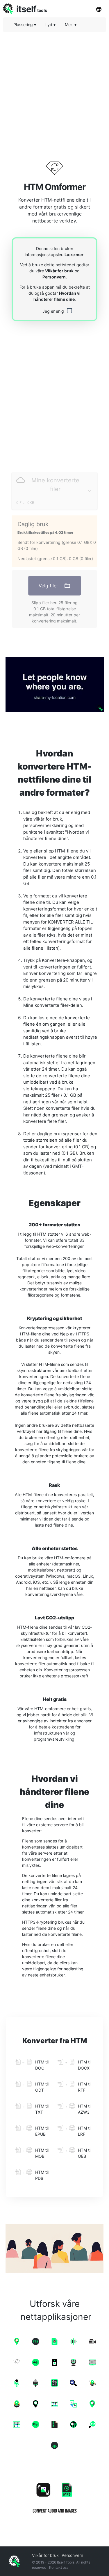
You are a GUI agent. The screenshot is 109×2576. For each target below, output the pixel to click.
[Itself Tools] (54, 2496)
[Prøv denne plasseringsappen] (54, 685)
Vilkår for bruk (59, 271)
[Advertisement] (54, 91)
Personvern (54, 277)
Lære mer (74, 255)
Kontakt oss (59, 2567)
